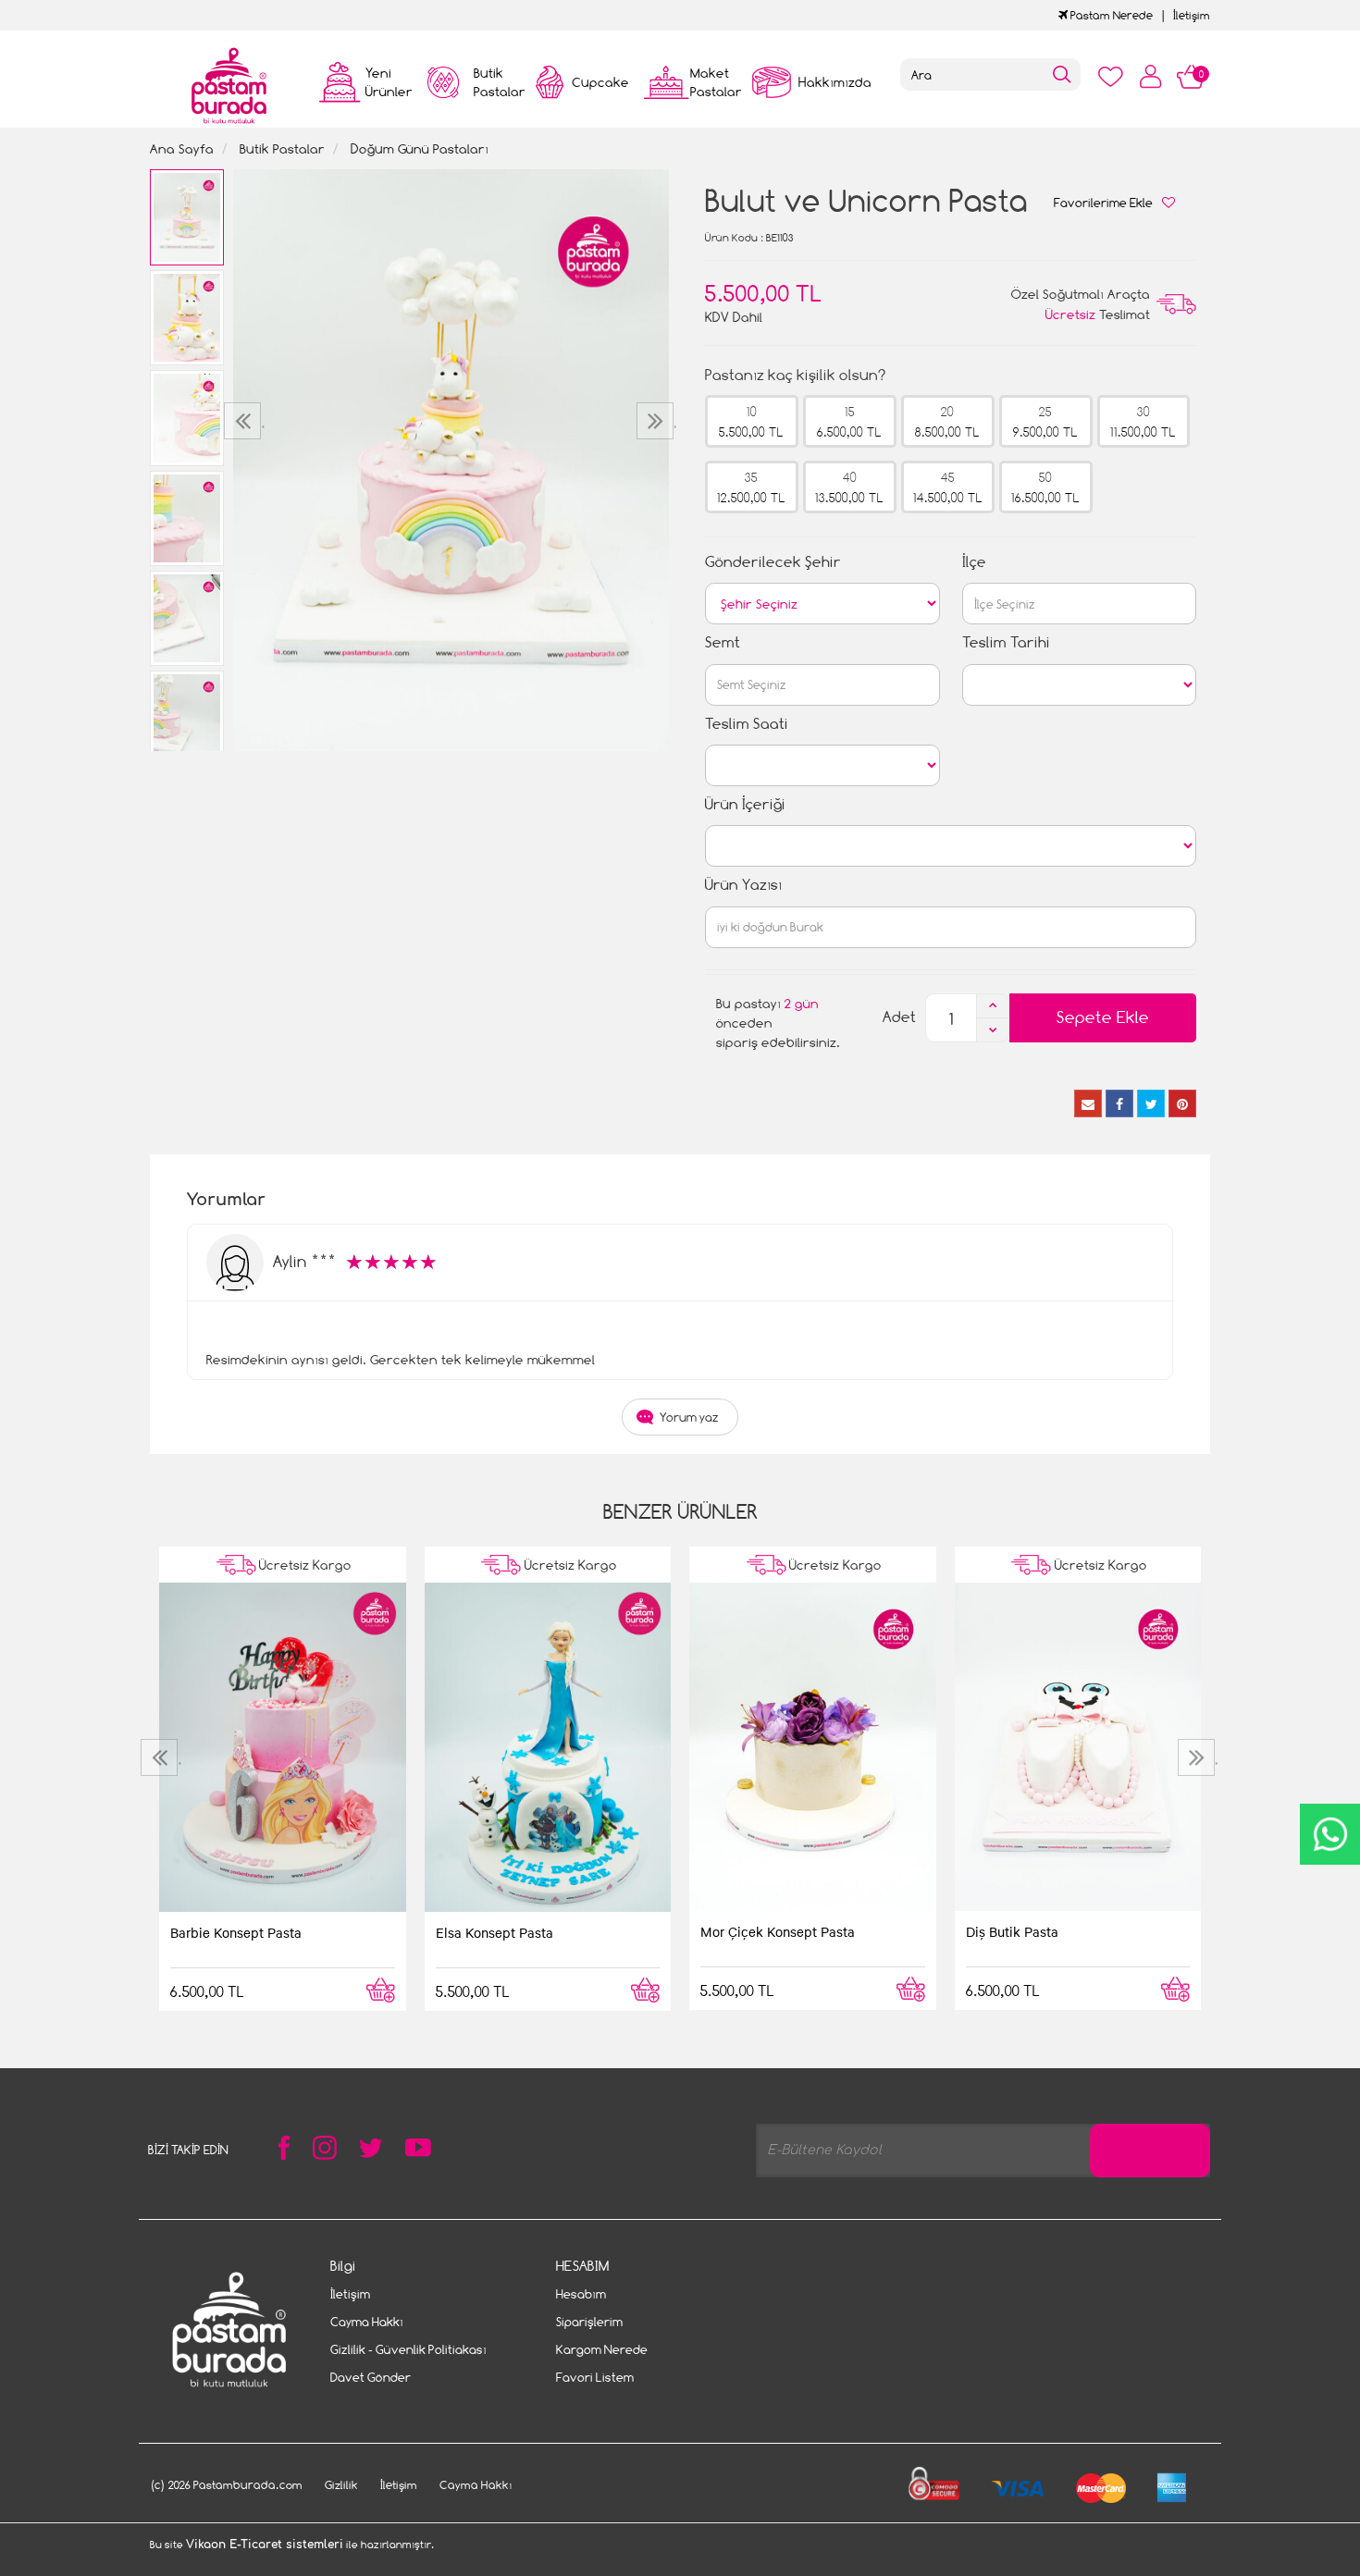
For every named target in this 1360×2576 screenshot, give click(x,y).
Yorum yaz (689, 1417)
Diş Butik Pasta (1012, 1931)
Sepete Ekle (1103, 1017)
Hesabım (581, 2294)
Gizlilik (341, 2485)
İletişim (1192, 15)
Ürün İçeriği (745, 804)
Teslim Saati (747, 724)
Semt (723, 642)
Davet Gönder (371, 2377)
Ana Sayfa (182, 148)
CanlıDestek (1330, 1834)
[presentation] (245, 421)
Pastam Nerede (1110, 15)
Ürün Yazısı (743, 885)
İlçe (974, 562)
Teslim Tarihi (1006, 642)
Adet (899, 1017)
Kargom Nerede (602, 2349)
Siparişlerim (589, 2322)
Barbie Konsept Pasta (236, 1932)
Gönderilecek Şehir (773, 562)
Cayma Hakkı (367, 2322)
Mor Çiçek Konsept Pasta (778, 1931)
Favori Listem (595, 2377)
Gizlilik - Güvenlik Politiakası (408, 2349)
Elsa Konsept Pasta (495, 1932)
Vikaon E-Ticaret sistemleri (265, 2545)
